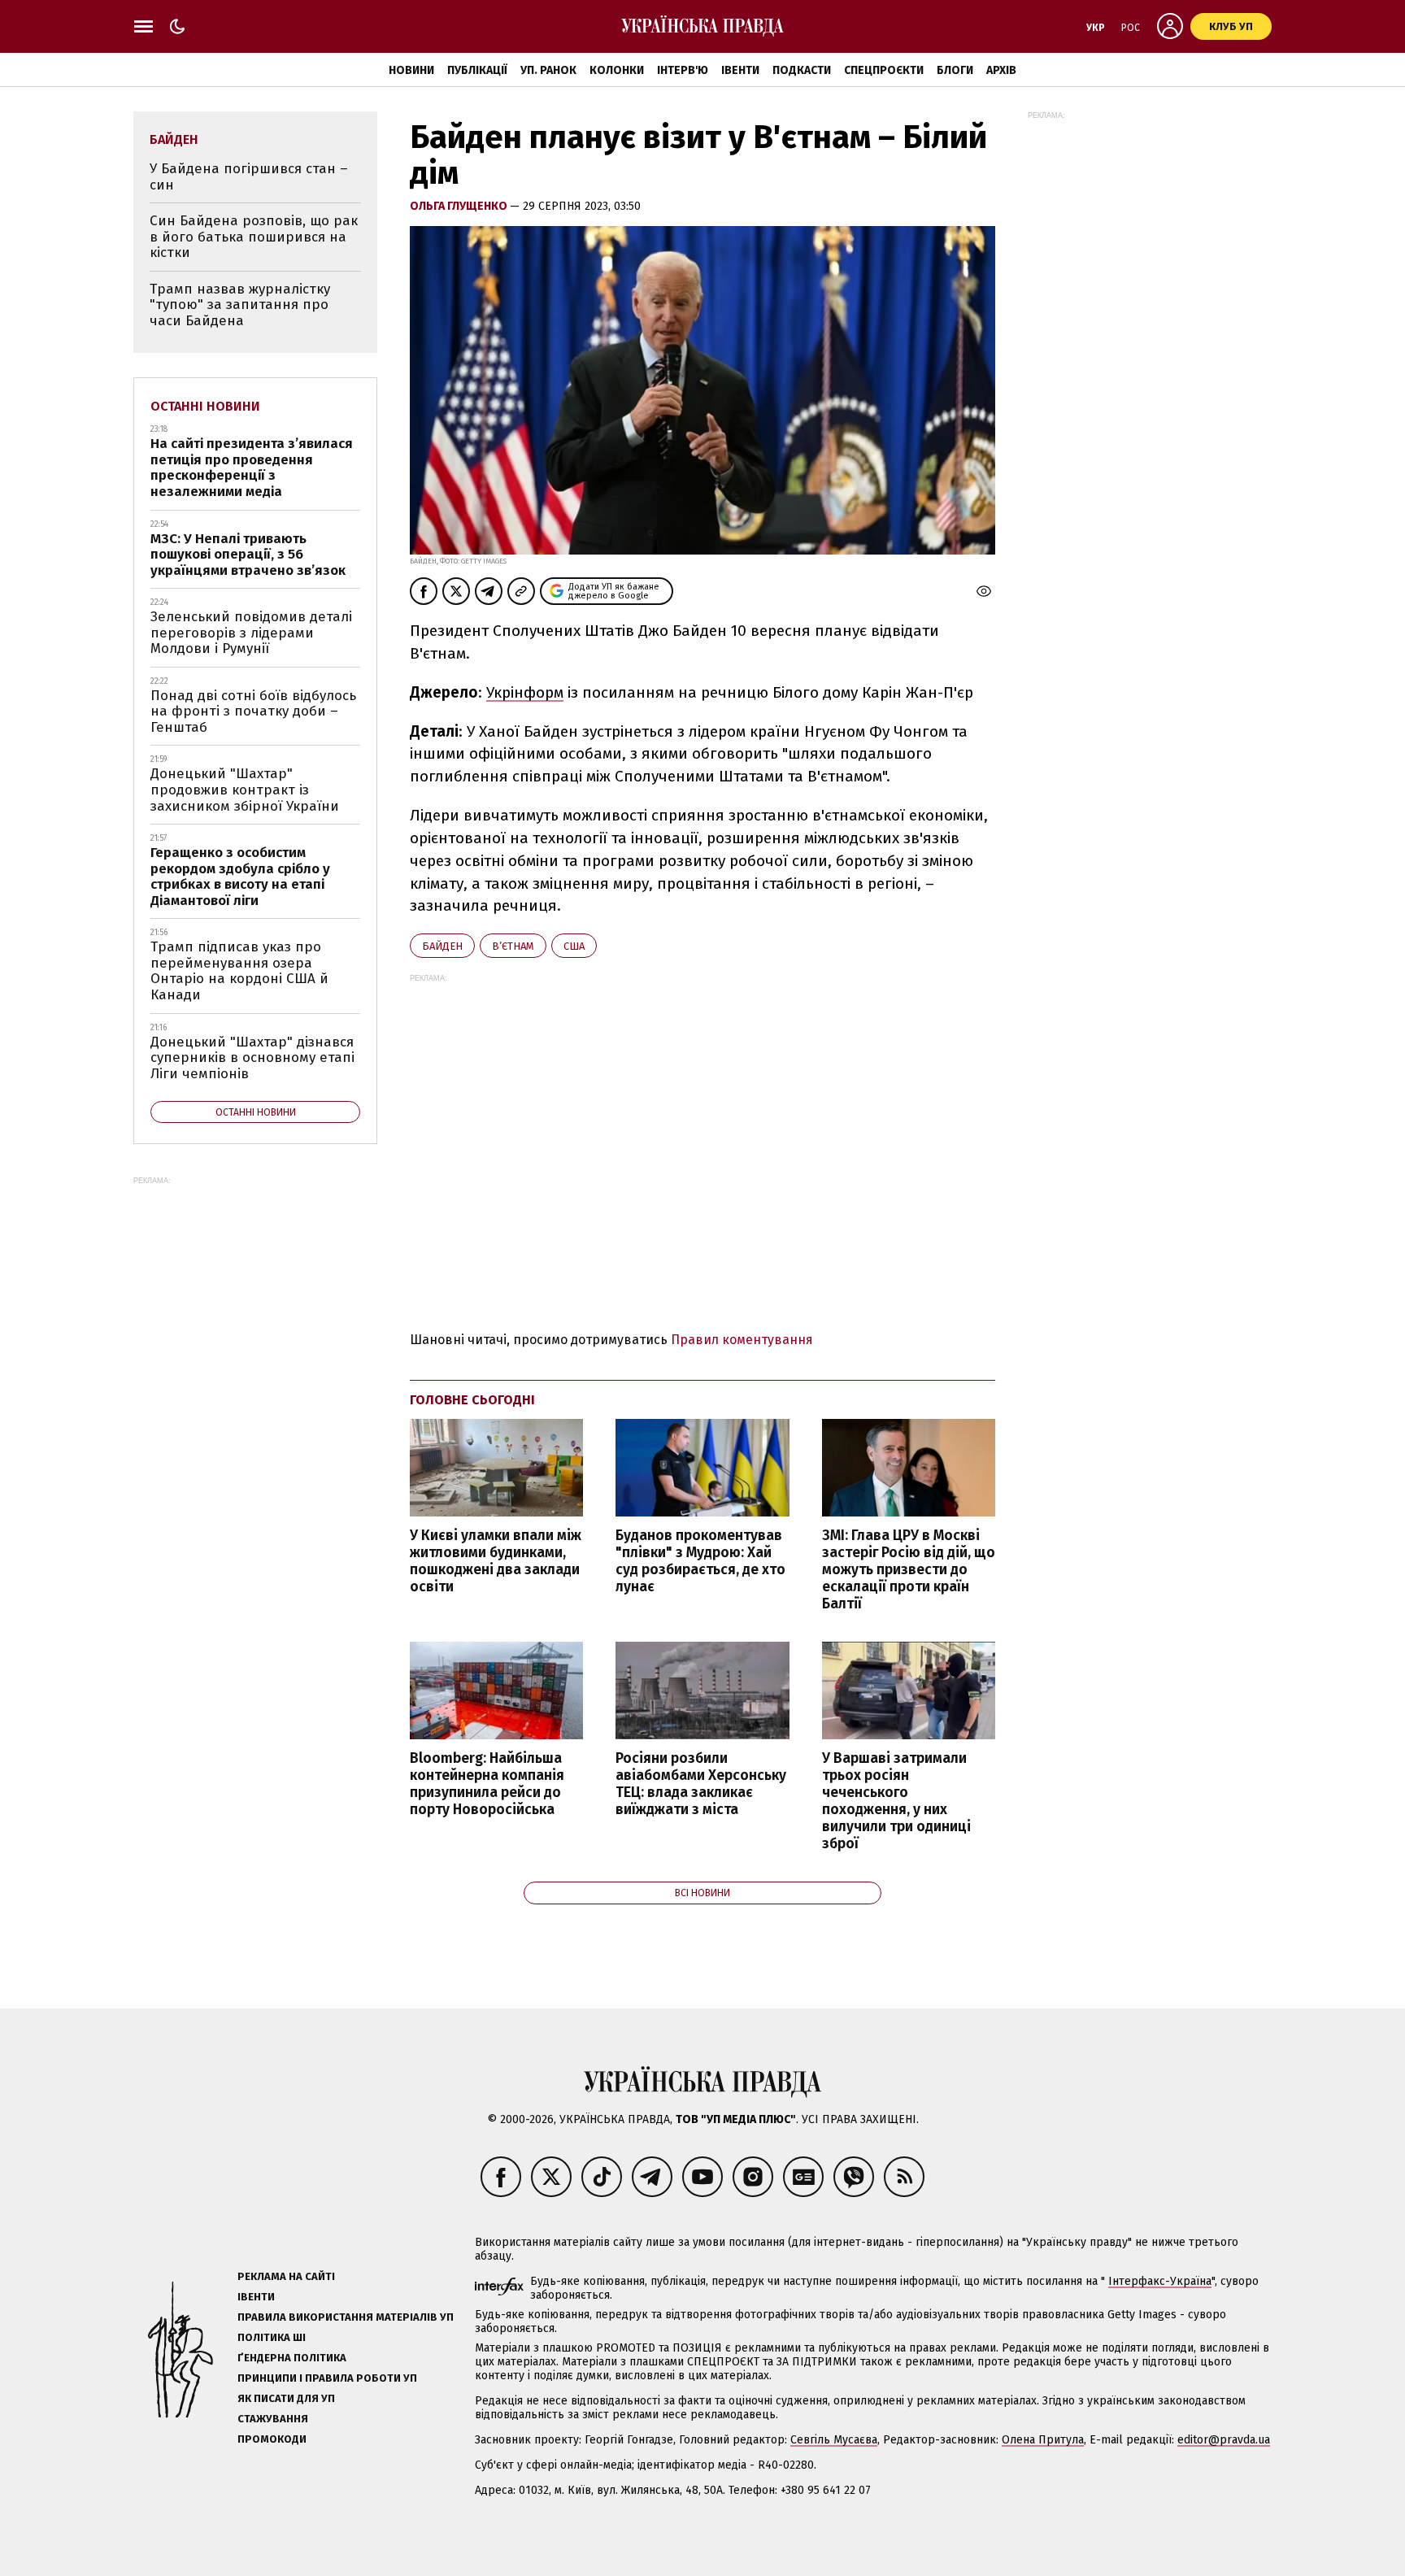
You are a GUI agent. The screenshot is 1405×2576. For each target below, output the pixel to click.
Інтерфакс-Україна (1160, 2281)
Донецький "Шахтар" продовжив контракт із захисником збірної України (245, 790)
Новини (411, 70)
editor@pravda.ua (1224, 2440)
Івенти (740, 70)
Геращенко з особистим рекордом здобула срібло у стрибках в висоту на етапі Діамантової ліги (240, 877)
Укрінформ (525, 692)
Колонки (617, 70)
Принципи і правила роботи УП (327, 2378)
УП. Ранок (548, 70)
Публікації (477, 70)
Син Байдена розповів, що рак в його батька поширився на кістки (254, 237)
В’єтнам (513, 946)
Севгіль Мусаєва (834, 2440)
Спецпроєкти (884, 70)
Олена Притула (1043, 2440)
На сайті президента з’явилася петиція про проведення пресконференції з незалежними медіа (252, 468)
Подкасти (802, 70)
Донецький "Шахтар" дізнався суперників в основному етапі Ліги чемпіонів (252, 1058)
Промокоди (272, 2439)
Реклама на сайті (286, 2276)
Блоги (955, 70)
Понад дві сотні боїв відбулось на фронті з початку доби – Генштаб (253, 711)
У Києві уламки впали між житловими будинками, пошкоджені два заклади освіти (496, 1561)
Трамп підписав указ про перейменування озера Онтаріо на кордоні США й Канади (239, 971)
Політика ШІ (272, 2337)
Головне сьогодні (472, 1400)
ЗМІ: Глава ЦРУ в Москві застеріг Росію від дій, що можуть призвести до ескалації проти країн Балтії (909, 1570)
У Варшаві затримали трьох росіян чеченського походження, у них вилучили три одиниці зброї (896, 1801)
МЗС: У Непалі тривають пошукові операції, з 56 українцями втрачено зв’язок (248, 555)
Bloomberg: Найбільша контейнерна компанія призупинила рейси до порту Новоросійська (487, 1784)
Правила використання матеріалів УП (346, 2317)
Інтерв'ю (683, 70)
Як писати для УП (286, 2398)
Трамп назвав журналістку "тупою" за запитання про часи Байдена (240, 305)
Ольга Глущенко (460, 206)
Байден (442, 946)
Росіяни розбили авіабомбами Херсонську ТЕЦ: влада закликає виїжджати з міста (701, 1784)
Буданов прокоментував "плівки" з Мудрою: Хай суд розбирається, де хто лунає (700, 1561)
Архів (1001, 70)
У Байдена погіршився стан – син (249, 177)
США (574, 946)
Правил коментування (742, 1340)
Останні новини (205, 406)
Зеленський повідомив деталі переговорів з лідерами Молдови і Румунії (251, 633)
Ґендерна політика (292, 2358)
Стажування (273, 2419)
